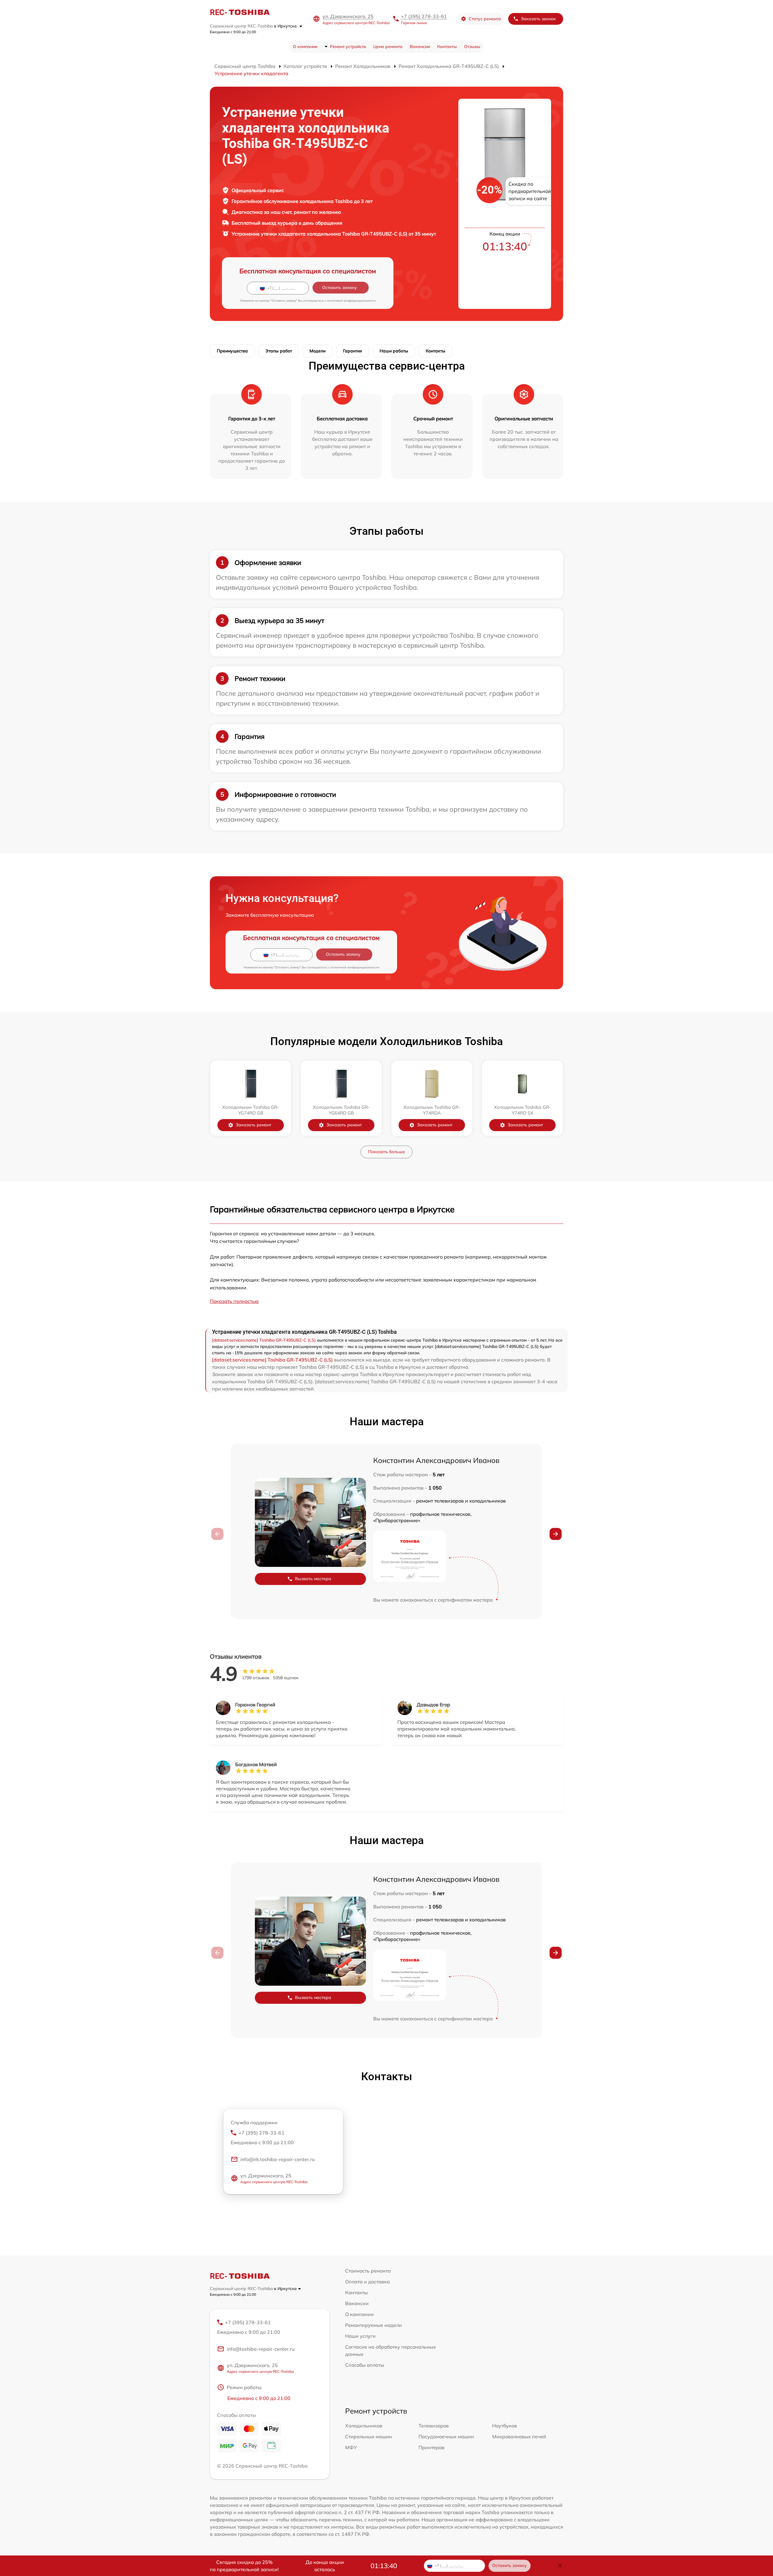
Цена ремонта (388, 47)
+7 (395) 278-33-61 (424, 16)
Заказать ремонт (253, 1125)
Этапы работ (279, 351)
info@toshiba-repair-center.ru (261, 2349)
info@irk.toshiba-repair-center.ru (277, 2159)
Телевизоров (434, 2426)
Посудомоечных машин (446, 2436)
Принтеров (431, 2447)
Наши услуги (360, 2336)
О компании (305, 47)
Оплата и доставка (367, 2282)
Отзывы (472, 47)
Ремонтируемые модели (374, 2325)
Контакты (447, 47)
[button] (556, 1534)
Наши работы (394, 351)
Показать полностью (234, 1301)
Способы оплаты (365, 2365)
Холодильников (364, 2426)
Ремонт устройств (348, 47)
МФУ (351, 2447)
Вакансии (420, 47)
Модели (318, 351)
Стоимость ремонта (368, 2271)
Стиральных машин (369, 2436)
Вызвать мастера (313, 1579)
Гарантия (353, 351)
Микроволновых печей (519, 2436)
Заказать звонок (538, 19)
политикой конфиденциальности (351, 301)
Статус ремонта (485, 19)
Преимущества (232, 351)
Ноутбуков (505, 2426)
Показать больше (386, 1152)
